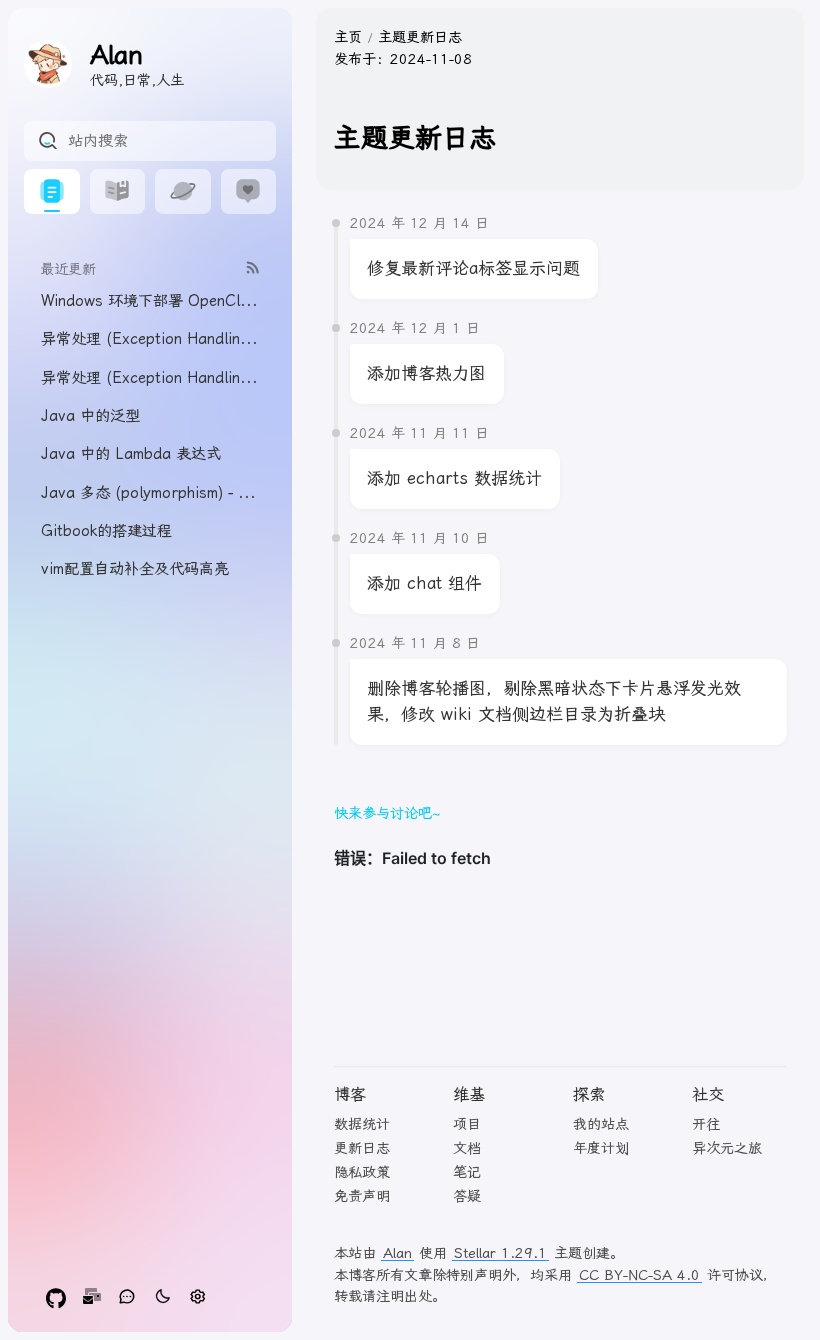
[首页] (52, 191)
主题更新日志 (420, 37)
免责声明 (362, 1196)
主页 (348, 37)
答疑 (467, 1196)
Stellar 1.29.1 (500, 1253)
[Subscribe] (253, 267)
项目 (467, 1124)
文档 (467, 1148)
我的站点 (601, 1124)
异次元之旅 (727, 1148)
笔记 (467, 1172)
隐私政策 (362, 1172)
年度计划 (601, 1148)
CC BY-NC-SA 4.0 (639, 1275)
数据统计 (362, 1124)
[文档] (118, 191)
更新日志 (362, 1148)
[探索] (183, 191)
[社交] (249, 191)
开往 (706, 1124)
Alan (397, 1253)
